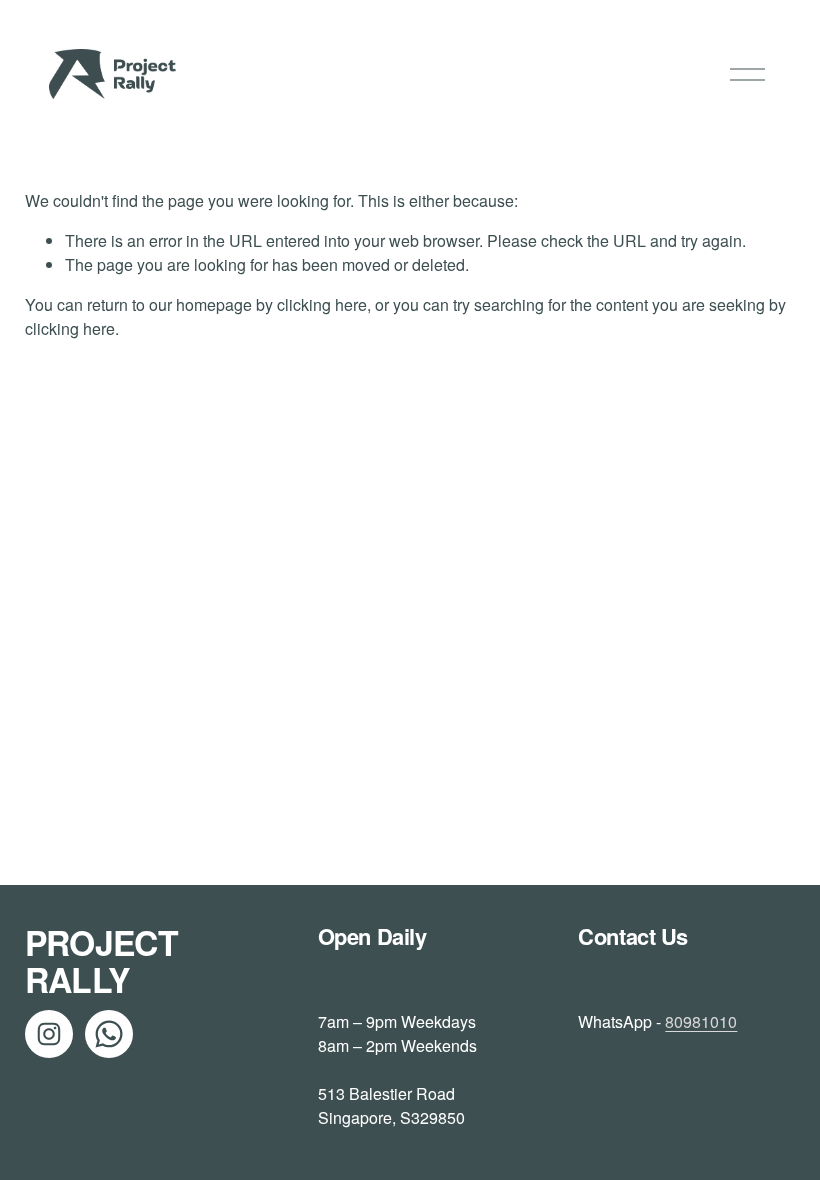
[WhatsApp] (109, 1034)
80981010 (701, 1021)
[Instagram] (49, 1034)
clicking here (322, 304)
